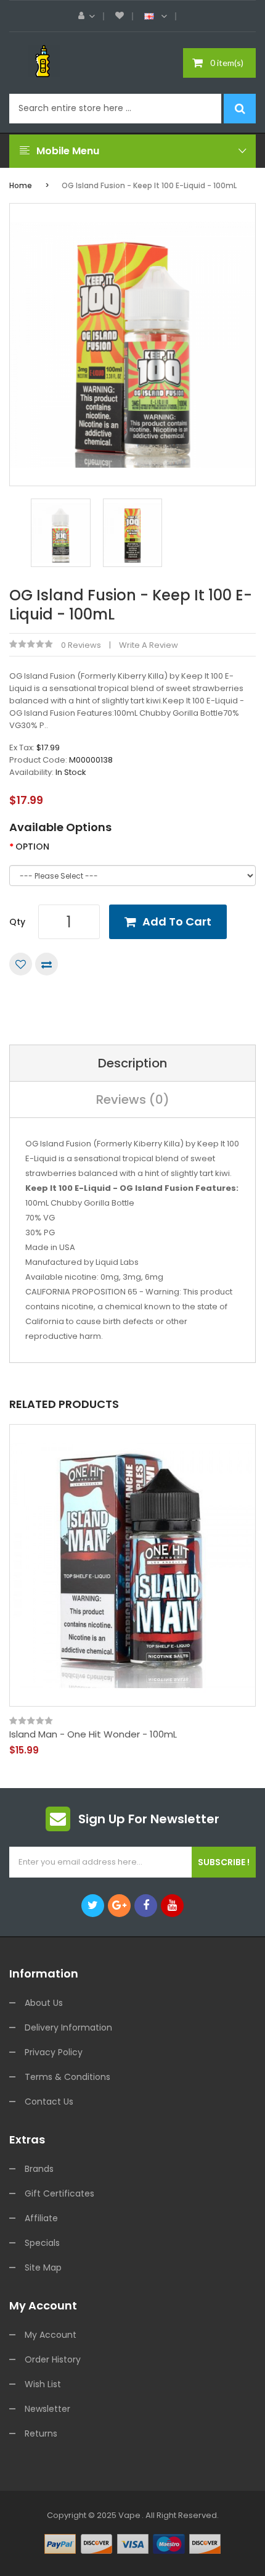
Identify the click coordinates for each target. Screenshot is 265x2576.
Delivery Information (68, 2027)
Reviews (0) (133, 1100)
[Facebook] (146, 1906)
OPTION (32, 847)
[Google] (119, 1906)
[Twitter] (93, 1906)
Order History (53, 2359)
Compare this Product (47, 964)
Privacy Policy (54, 2052)
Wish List (43, 2384)
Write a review (149, 645)
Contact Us (49, 2102)
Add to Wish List (21, 964)
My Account (51, 2335)
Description (132, 1063)
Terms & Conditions (67, 2077)
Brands (39, 2169)
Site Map (43, 2267)
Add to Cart (177, 921)
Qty (17, 922)
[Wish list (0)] (120, 16)
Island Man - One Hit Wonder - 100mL (93, 1734)
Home (21, 185)
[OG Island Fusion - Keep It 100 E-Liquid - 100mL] (61, 532)
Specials (42, 2243)
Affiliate (41, 2218)
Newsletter (47, 2409)
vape (129, 2515)
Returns (41, 2433)
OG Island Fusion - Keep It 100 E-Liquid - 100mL (149, 185)
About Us (44, 2003)
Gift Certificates (59, 2193)
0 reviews (81, 645)
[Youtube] (172, 1906)
